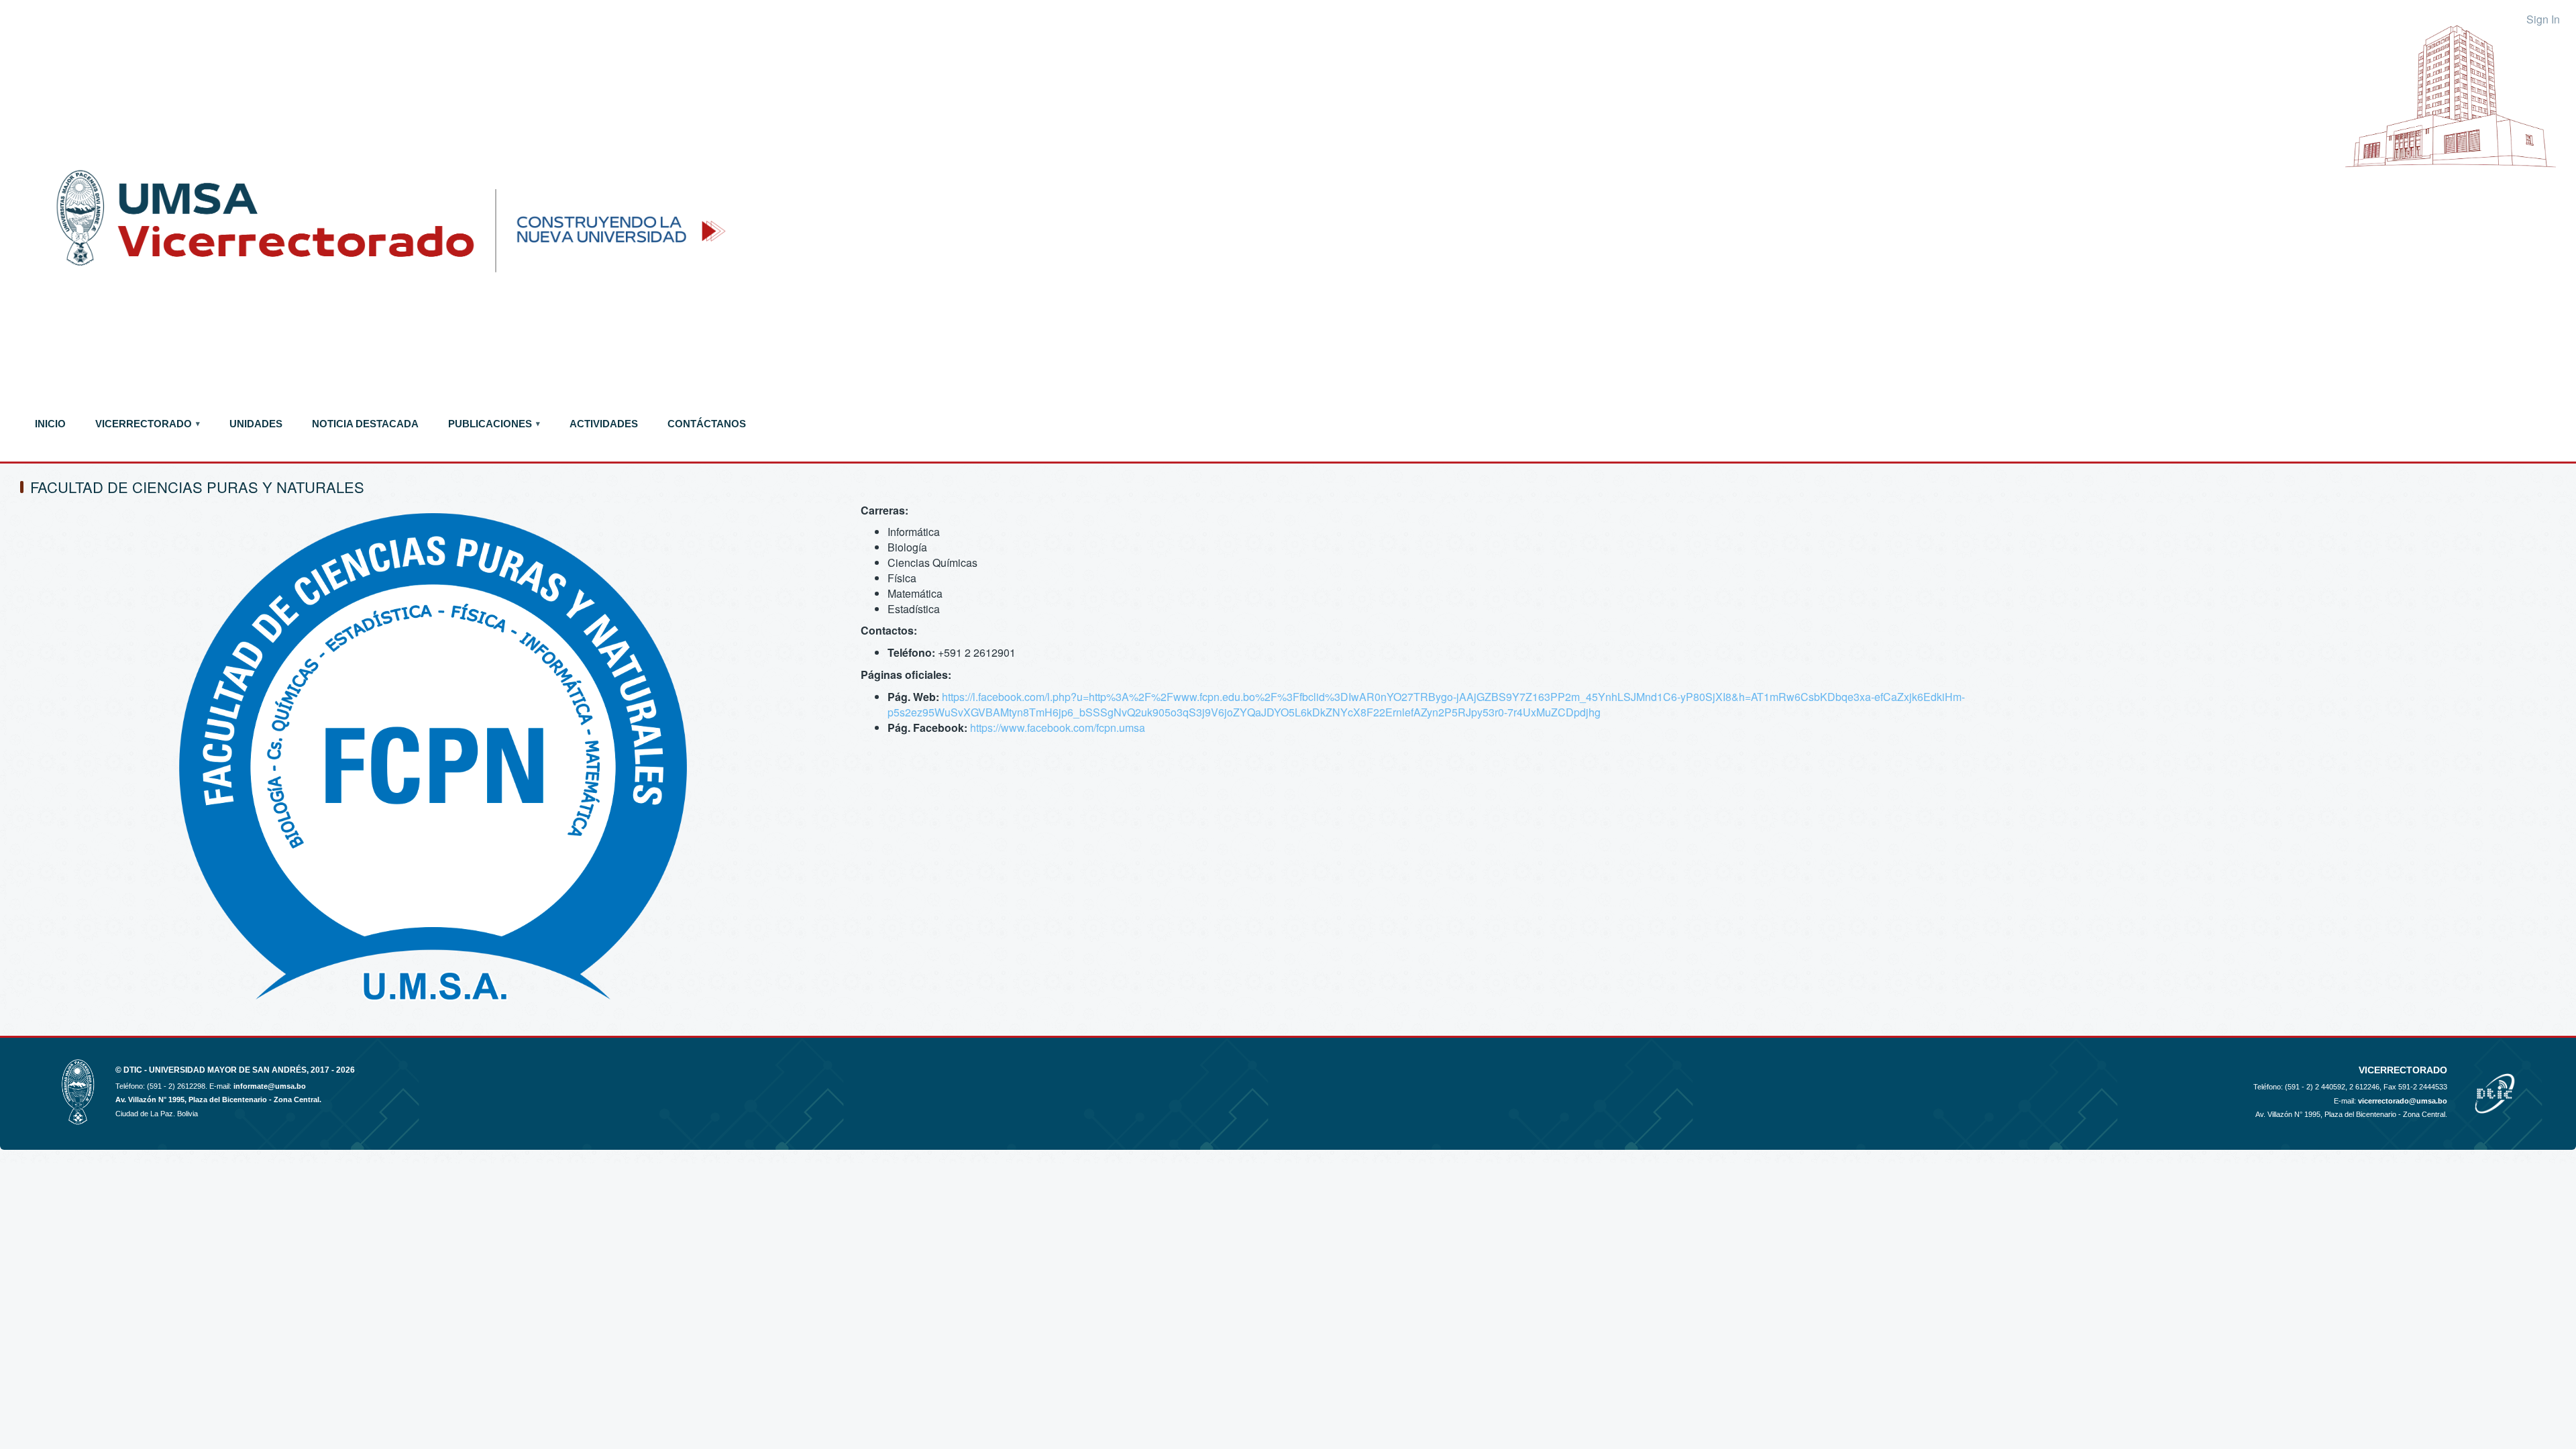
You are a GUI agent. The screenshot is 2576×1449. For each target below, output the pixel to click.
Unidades (256, 424)
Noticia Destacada (365, 424)
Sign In (2543, 19)
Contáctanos (707, 424)
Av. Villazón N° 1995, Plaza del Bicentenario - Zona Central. (218, 1099)
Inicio (50, 424)
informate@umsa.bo (270, 1086)
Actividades (604, 424)
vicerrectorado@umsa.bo (2403, 1101)
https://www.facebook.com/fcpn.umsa (1058, 728)
